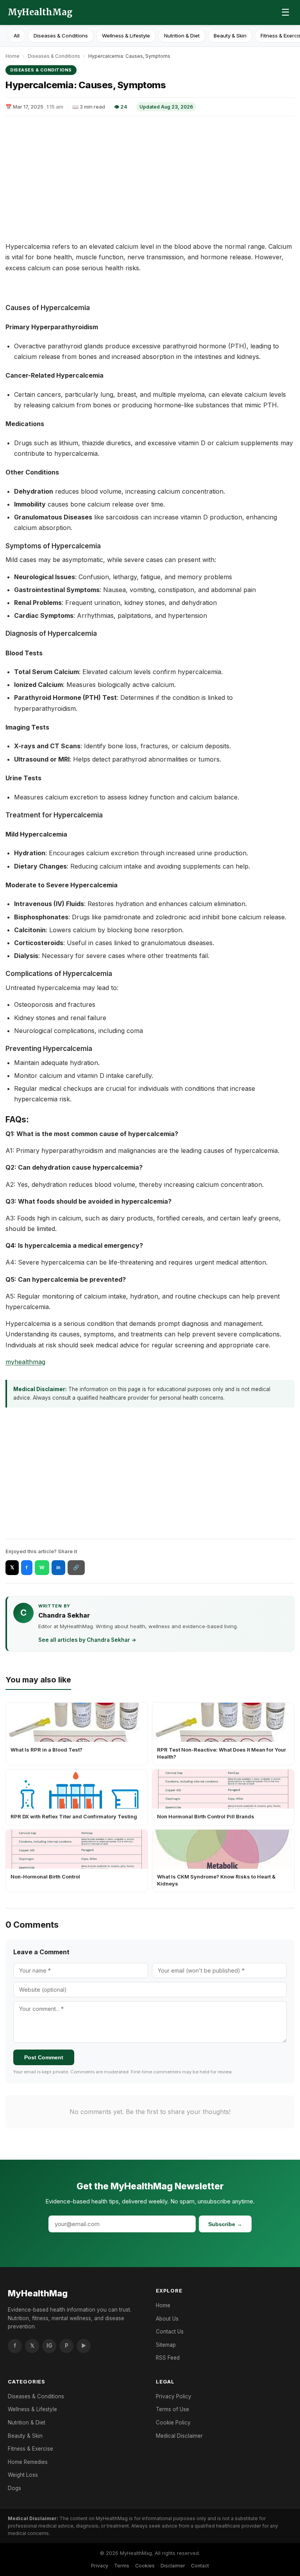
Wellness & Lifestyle (126, 36)
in (58, 1567)
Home (12, 56)
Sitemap (166, 2345)
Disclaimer (173, 2566)
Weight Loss (23, 2475)
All (17, 36)
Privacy (100, 2566)
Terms (122, 2566)
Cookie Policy (173, 2423)
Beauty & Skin (230, 36)
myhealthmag (25, 1362)
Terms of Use (172, 2409)
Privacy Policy (174, 2396)
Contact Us (170, 2332)
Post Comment (44, 2057)
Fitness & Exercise (30, 2449)
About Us (167, 2319)
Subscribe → (225, 2224)
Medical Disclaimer (179, 2436)
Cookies (145, 2566)
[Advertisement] (150, 179)
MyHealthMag (40, 12)
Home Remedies (28, 2462)
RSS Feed (168, 2358)
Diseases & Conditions (61, 36)
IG (49, 2346)
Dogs (14, 2488)
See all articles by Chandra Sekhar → (87, 1640)
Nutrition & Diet (182, 36)
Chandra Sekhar (64, 1615)
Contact (200, 2566)
